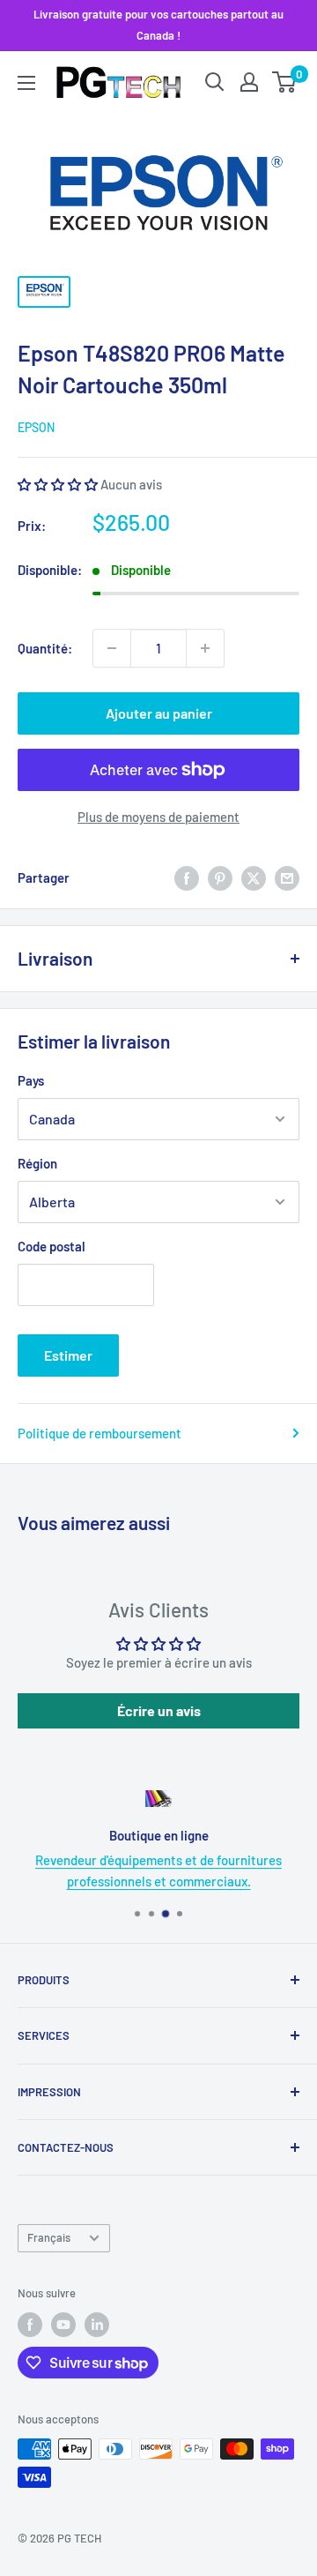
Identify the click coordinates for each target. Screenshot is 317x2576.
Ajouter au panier (159, 713)
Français (49, 2237)
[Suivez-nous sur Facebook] (30, 2325)
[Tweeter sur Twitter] (254, 877)
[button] (59, 484)
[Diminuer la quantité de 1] (112, 648)
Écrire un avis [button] (159, 1710)
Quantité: (45, 648)
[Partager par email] (287, 877)
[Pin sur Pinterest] (220, 877)
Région (37, 1163)
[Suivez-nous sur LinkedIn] (97, 2325)
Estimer (68, 1355)
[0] (285, 82)
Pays (31, 1080)
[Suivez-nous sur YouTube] (63, 2325)
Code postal (52, 1246)
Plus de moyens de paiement (158, 817)
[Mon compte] (249, 82)
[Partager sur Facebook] (187, 877)
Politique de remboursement (100, 1433)
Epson (36, 427)
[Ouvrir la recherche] (215, 82)
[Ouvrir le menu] (26, 83)
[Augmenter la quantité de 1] (205, 648)
